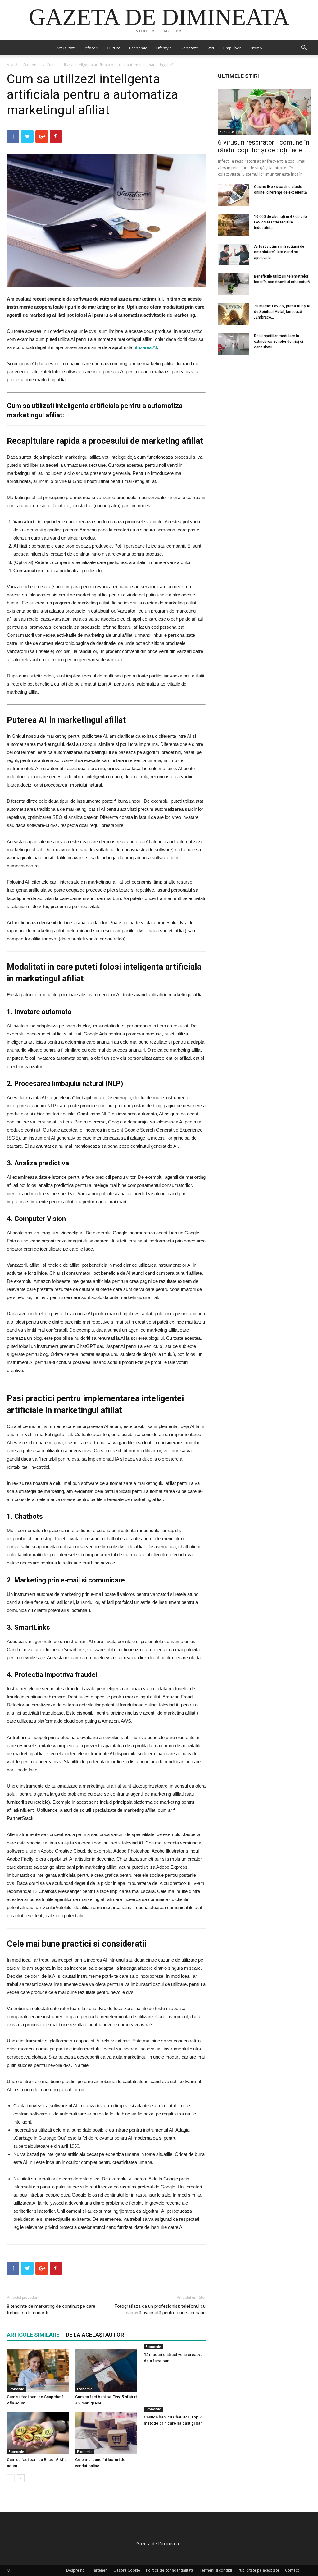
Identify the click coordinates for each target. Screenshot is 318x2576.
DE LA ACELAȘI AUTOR (95, 2335)
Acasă (12, 65)
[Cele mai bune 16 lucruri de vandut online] (106, 2433)
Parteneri (100, 2570)
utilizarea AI (145, 347)
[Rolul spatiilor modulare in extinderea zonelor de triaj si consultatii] (234, 344)
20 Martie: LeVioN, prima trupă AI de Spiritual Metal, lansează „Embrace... (282, 312)
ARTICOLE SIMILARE (33, 2335)
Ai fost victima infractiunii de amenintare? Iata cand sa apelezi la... (279, 252)
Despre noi (76, 2570)
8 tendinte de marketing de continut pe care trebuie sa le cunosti (51, 2310)
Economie (138, 48)
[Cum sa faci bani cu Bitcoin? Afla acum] (38, 2433)
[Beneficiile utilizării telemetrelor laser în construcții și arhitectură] (234, 284)
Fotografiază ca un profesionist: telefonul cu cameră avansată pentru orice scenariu (160, 2310)
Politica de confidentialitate (170, 2570)
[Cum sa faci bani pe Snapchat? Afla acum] (38, 2370)
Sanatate (189, 48)
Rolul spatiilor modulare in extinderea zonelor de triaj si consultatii (279, 342)
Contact (292, 2570)
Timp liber (232, 48)
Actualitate (66, 48)
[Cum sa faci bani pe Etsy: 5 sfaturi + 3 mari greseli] (106, 2370)
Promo (256, 48)
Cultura (114, 48)
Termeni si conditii (216, 2570)
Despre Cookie (127, 2570)
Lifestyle (164, 48)
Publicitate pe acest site (259, 2570)
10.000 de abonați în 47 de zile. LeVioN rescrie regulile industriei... (281, 222)
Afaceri (91, 48)
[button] (304, 48)
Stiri (210, 48)
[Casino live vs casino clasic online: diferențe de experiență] (234, 195)
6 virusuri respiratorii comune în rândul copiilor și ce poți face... (264, 146)
